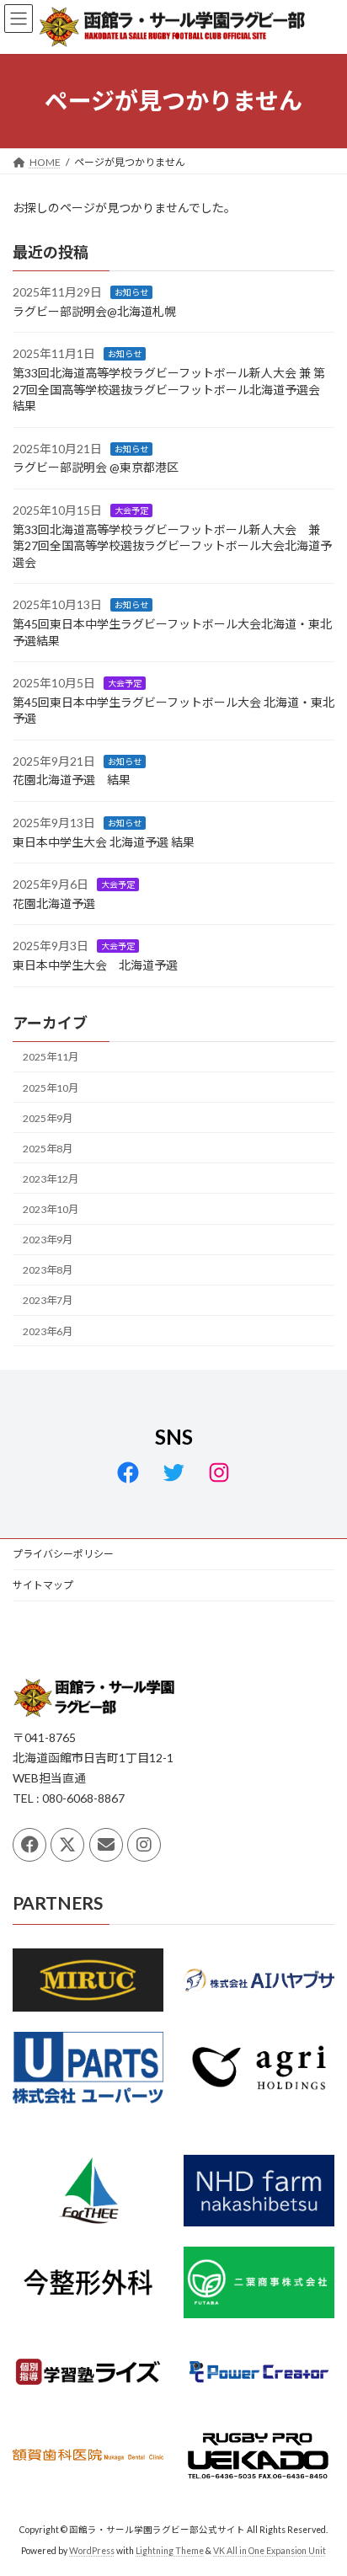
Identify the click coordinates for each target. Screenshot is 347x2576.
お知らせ (131, 292)
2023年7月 (48, 1300)
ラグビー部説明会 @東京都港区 (96, 467)
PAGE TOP (322, 2481)
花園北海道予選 (54, 903)
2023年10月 (51, 1209)
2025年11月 (51, 1057)
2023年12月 (51, 1179)
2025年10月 (51, 1087)
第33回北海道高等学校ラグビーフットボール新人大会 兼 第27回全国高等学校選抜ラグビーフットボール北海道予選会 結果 (172, 389)
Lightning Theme (170, 2550)
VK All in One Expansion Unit (270, 2550)
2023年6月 (48, 1331)
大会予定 (131, 510)
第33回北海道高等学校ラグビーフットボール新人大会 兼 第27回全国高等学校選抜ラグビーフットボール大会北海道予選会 (172, 545)
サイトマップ (43, 1585)
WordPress (92, 2550)
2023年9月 (48, 1240)
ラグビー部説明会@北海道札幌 (94, 311)
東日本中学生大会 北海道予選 (95, 965)
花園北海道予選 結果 (72, 780)
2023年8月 (48, 1270)
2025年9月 (48, 1117)
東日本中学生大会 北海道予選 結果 (104, 841)
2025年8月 (48, 1149)
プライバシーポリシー (63, 1554)
